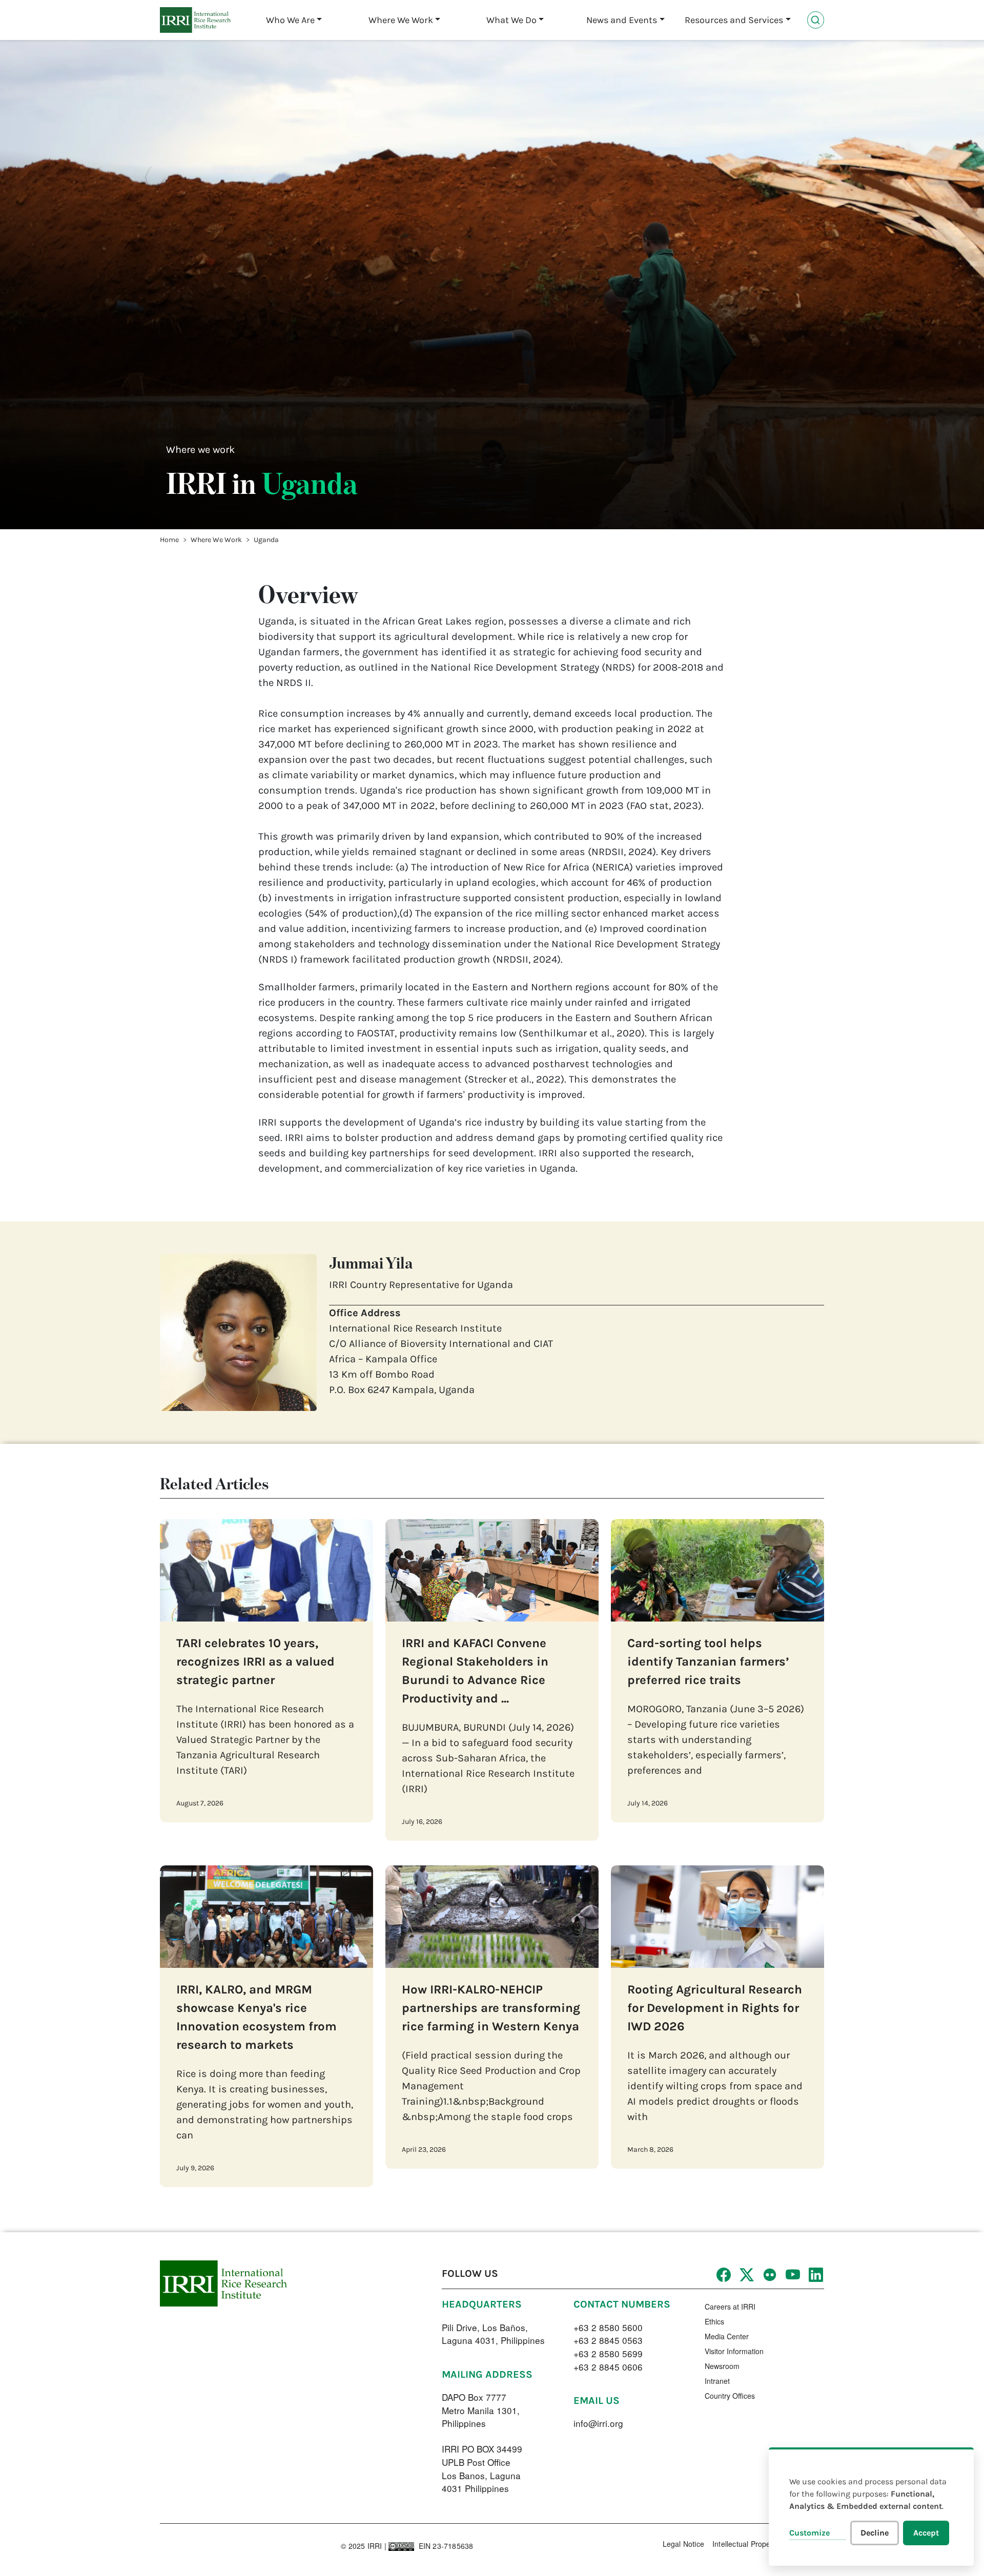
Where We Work (216, 540)
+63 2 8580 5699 (608, 2353)
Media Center (727, 2336)
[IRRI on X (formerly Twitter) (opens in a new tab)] (746, 2274)
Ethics (714, 2321)
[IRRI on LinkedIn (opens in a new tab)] (815, 2274)
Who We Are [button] (290, 20)
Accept (926, 2533)
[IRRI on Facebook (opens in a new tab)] (723, 2274)
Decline (875, 2533)
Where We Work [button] (401, 20)
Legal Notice (683, 2544)
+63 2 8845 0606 (608, 2367)
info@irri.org (598, 2423)
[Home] (195, 20)
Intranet (717, 2381)
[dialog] (871, 2507)
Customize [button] (809, 2533)
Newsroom (722, 2366)
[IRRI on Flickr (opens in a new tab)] (769, 2274)
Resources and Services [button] (734, 20)
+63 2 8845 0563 (608, 2340)
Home (169, 540)
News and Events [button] (622, 20)
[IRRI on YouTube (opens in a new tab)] (792, 2274)
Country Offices (730, 2396)
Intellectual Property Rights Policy (768, 2544)
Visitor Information (734, 2351)
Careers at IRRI (730, 2307)
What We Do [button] (511, 20)
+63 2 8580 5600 (608, 2327)
